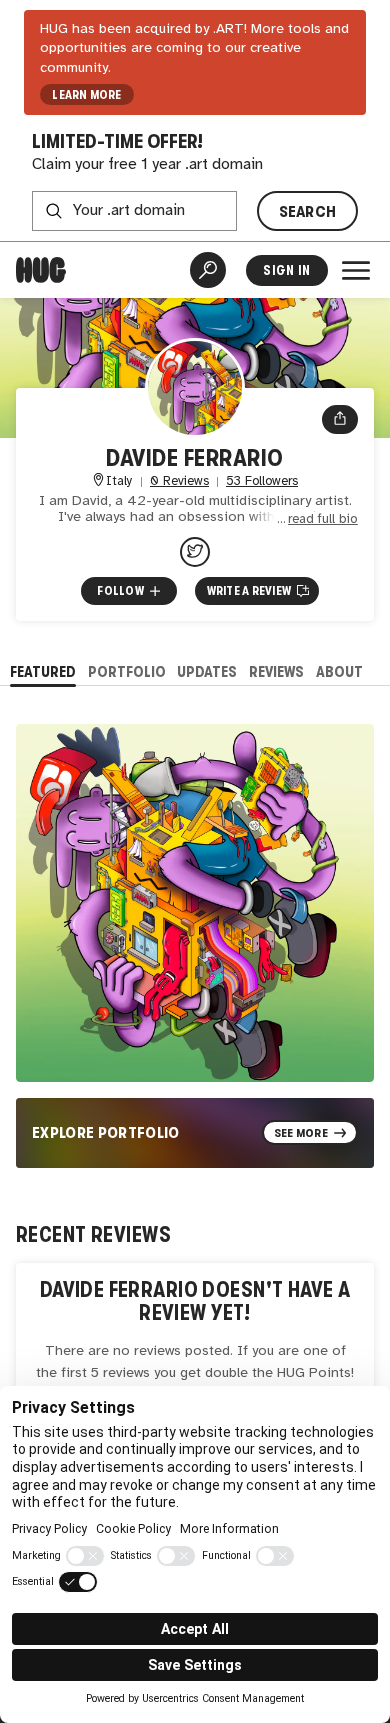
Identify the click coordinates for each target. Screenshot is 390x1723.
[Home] (41, 270)
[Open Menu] (356, 270)
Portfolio (127, 671)
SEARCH (308, 211)
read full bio (323, 519)
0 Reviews (179, 481)
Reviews (276, 671)
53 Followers (262, 481)
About (339, 671)
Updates (207, 671)
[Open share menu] (340, 420)
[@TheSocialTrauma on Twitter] (195, 552)
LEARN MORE (86, 95)
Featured (43, 671)
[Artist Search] (208, 270)
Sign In (286, 270)
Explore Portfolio (106, 1132)
